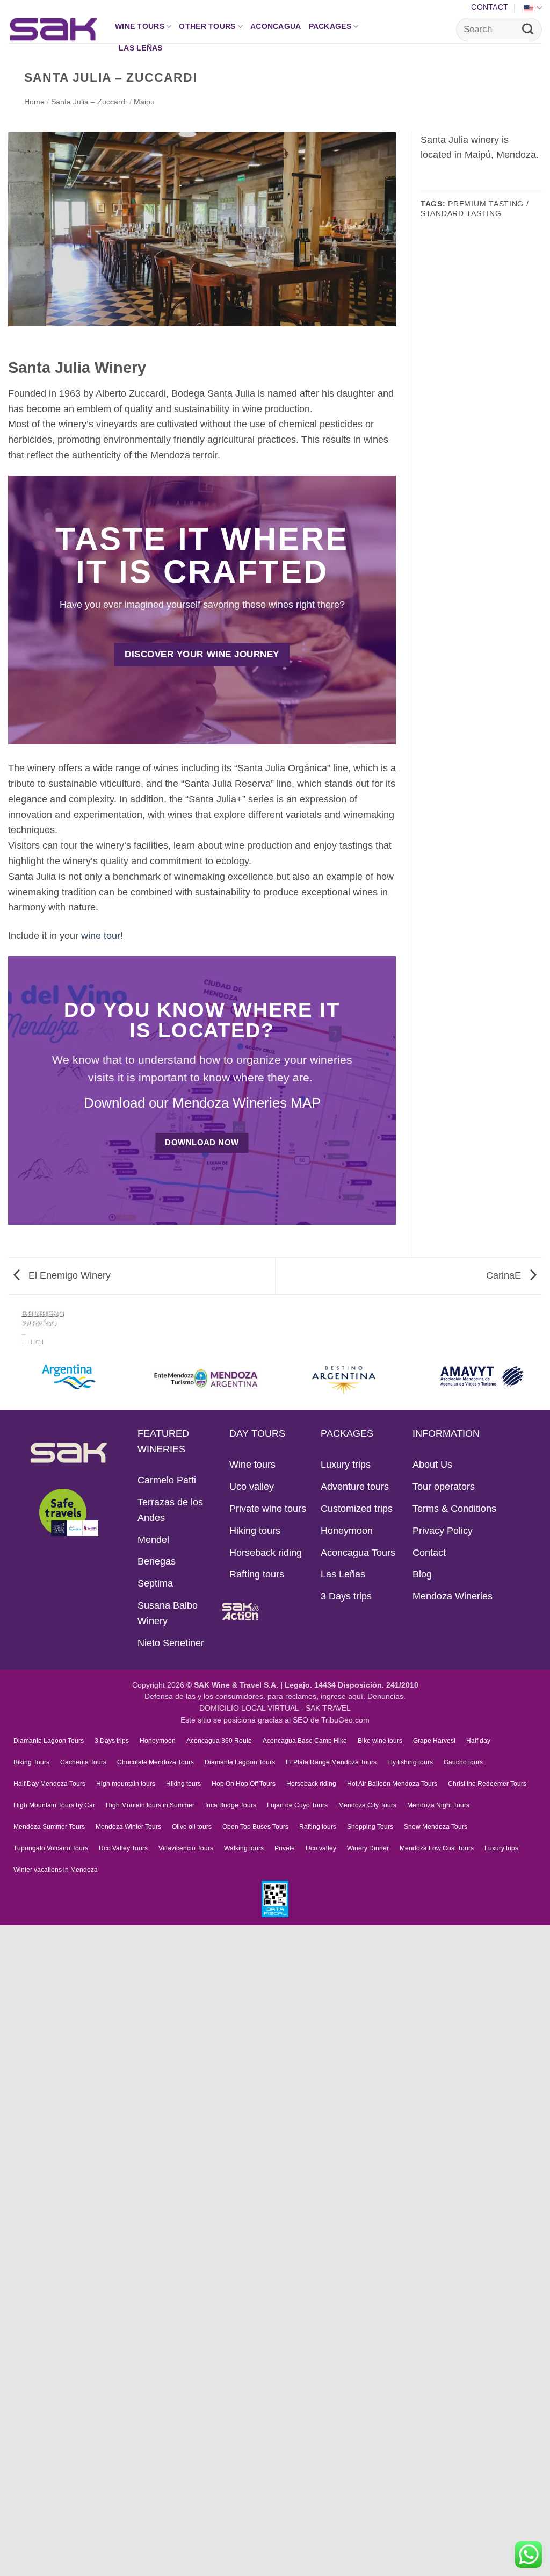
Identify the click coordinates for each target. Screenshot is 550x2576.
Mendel (153, 1540)
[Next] (45, 1323)
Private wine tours (268, 1509)
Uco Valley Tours (123, 1848)
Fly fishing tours (410, 1762)
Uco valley (252, 1487)
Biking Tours (31, 1762)
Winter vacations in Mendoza (56, 1870)
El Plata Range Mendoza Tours (331, 1762)
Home (34, 102)
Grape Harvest (434, 1741)
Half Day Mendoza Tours (49, 1784)
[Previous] (12, 1323)
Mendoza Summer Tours (49, 1827)
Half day (478, 1741)
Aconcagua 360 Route (219, 1741)
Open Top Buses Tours (255, 1827)
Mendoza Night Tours (438, 1805)
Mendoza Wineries (453, 1596)
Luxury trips (346, 1465)
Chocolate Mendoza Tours (155, 1762)
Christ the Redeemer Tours (487, 1784)
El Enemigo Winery (68, 1275)
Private (285, 1848)
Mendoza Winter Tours (128, 1827)
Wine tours (140, 26)
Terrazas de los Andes (170, 1510)
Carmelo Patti (167, 1480)
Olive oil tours (192, 1827)
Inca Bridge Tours (231, 1805)
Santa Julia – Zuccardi (89, 102)
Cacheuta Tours (83, 1762)
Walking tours (244, 1848)
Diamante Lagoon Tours (49, 1741)
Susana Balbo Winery (168, 1613)
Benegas (157, 1561)
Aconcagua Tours (358, 1553)
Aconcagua (276, 26)
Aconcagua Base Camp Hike (305, 1741)
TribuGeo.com (345, 1720)
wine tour (101, 936)
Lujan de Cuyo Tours (297, 1805)
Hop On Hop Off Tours (244, 1784)
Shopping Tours (370, 1827)
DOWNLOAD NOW (202, 1142)
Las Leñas (141, 48)
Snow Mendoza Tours (436, 1827)
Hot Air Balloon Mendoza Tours (392, 1784)
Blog (422, 1574)
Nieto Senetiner (171, 1643)
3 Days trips (346, 1596)
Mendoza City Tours (367, 1805)
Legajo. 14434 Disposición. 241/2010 (352, 1685)
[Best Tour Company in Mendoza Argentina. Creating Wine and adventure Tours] (53, 29)
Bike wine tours (380, 1741)
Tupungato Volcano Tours (51, 1848)
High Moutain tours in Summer (150, 1805)
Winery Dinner (368, 1848)
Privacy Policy (443, 1531)
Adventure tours (355, 1487)
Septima (155, 1583)
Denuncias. (386, 1696)
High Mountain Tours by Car (54, 1805)
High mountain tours (126, 1784)
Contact (490, 7)
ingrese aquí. (343, 1696)
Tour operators (444, 1487)
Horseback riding (266, 1553)
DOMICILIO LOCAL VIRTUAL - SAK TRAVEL (275, 1708)
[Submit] (528, 30)
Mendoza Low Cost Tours (437, 1848)
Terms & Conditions (454, 1509)
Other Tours (207, 26)
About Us (432, 1465)
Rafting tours (257, 1574)
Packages (330, 26)
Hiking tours (255, 1531)
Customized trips (357, 1509)
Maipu (144, 102)
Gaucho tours (463, 1762)
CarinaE (505, 1275)
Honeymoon (347, 1531)
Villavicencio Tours (186, 1848)
